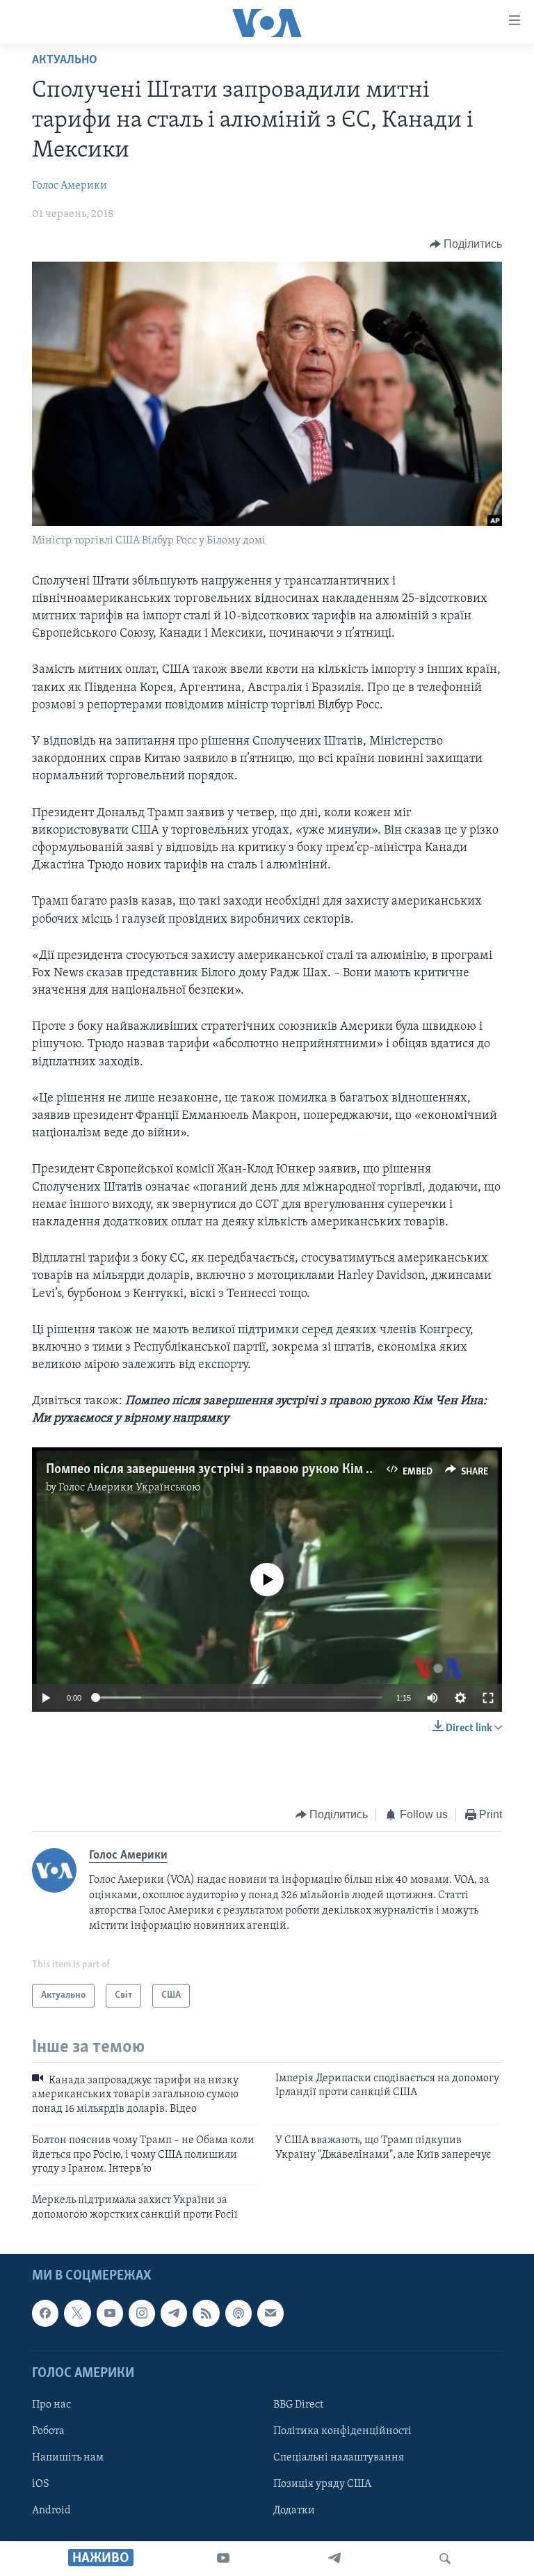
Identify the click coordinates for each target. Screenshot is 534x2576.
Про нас (51, 2405)
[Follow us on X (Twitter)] (77, 2314)
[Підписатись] (270, 2314)
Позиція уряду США (322, 2484)
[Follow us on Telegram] (174, 2314)
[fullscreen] (488, 1698)
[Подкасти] (238, 2314)
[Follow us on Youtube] (110, 2314)
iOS (41, 2484)
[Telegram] (334, 2559)
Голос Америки (70, 186)
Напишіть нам (68, 2458)
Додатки (294, 2511)
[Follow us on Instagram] (142, 2314)
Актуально (65, 61)
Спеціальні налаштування (339, 2458)
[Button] (466, 244)
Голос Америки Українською (129, 1488)
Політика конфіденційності (342, 2431)
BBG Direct (298, 2405)
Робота (48, 2431)
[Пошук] (445, 2559)
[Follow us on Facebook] (45, 2314)
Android (51, 2511)
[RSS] (206, 2314)
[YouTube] (223, 2559)
